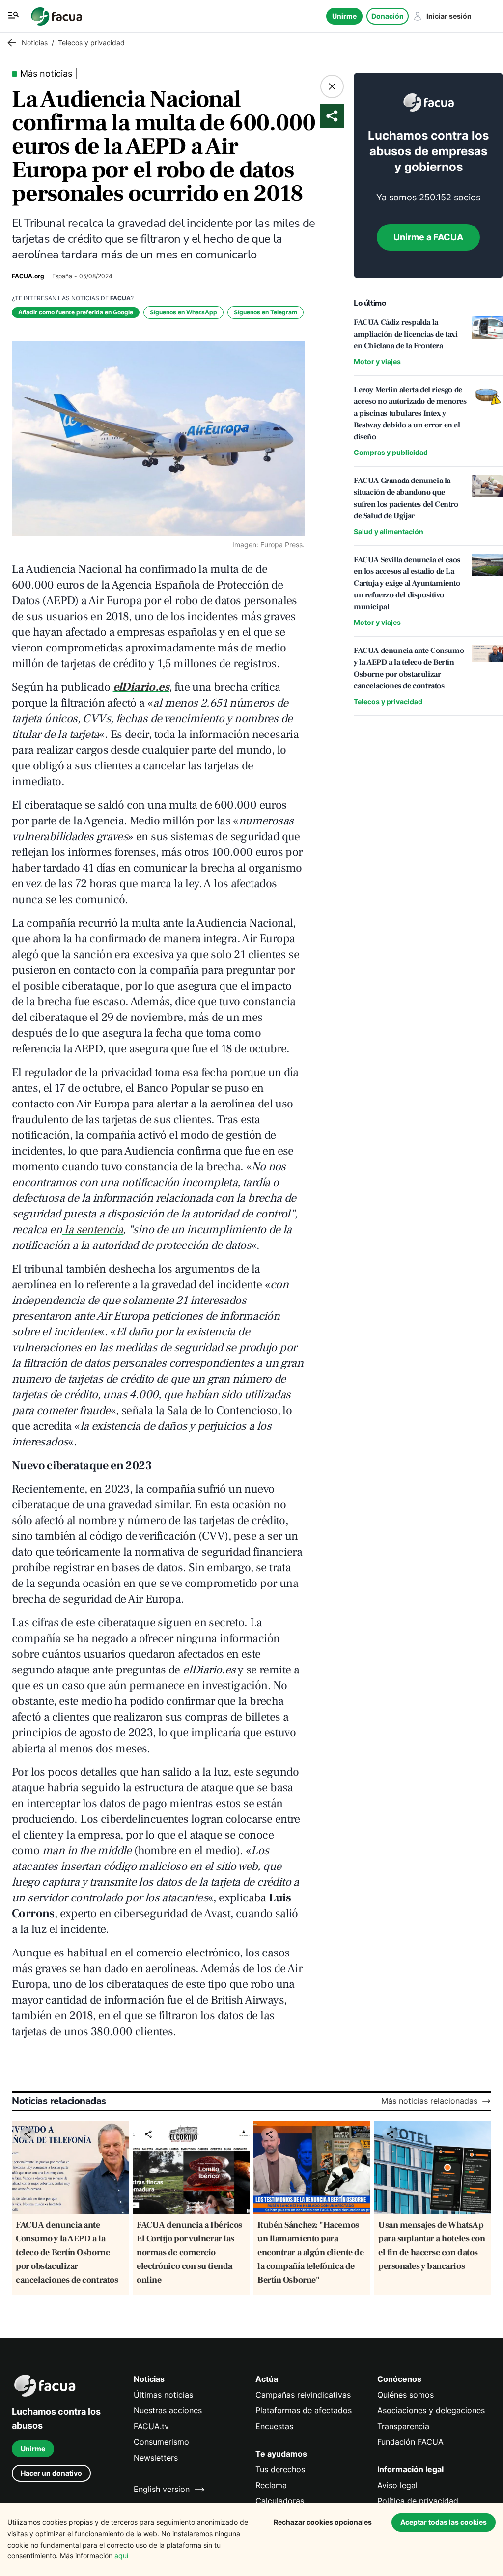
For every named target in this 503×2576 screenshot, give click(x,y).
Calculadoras (280, 2501)
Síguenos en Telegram (265, 312)
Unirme (344, 16)
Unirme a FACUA (428, 237)
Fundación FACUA (410, 2442)
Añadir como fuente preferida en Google (76, 312)
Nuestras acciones (168, 2411)
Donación (388, 16)
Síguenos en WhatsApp (183, 312)
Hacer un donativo (51, 2473)
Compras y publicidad (391, 452)
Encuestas (274, 2426)
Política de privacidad (418, 2501)
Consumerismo (161, 2442)
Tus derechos (280, 2470)
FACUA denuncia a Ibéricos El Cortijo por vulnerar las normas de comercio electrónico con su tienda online (189, 2252)
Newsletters (156, 2458)
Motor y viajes (377, 361)
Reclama (271, 2485)
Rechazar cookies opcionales (323, 2522)
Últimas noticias (163, 2395)
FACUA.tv (151, 2426)
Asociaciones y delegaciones (431, 2411)
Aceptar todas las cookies (444, 2522)
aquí (121, 2556)
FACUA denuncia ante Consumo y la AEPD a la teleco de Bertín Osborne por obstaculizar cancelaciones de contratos (67, 2252)
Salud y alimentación (389, 531)
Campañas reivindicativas (303, 2395)
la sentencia (92, 1230)
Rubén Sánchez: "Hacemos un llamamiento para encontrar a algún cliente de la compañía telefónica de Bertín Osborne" (310, 2252)
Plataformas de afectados (304, 2411)
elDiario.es (141, 687)
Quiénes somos (405, 2395)
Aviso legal (397, 2485)
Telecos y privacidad (388, 701)
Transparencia (403, 2426)
